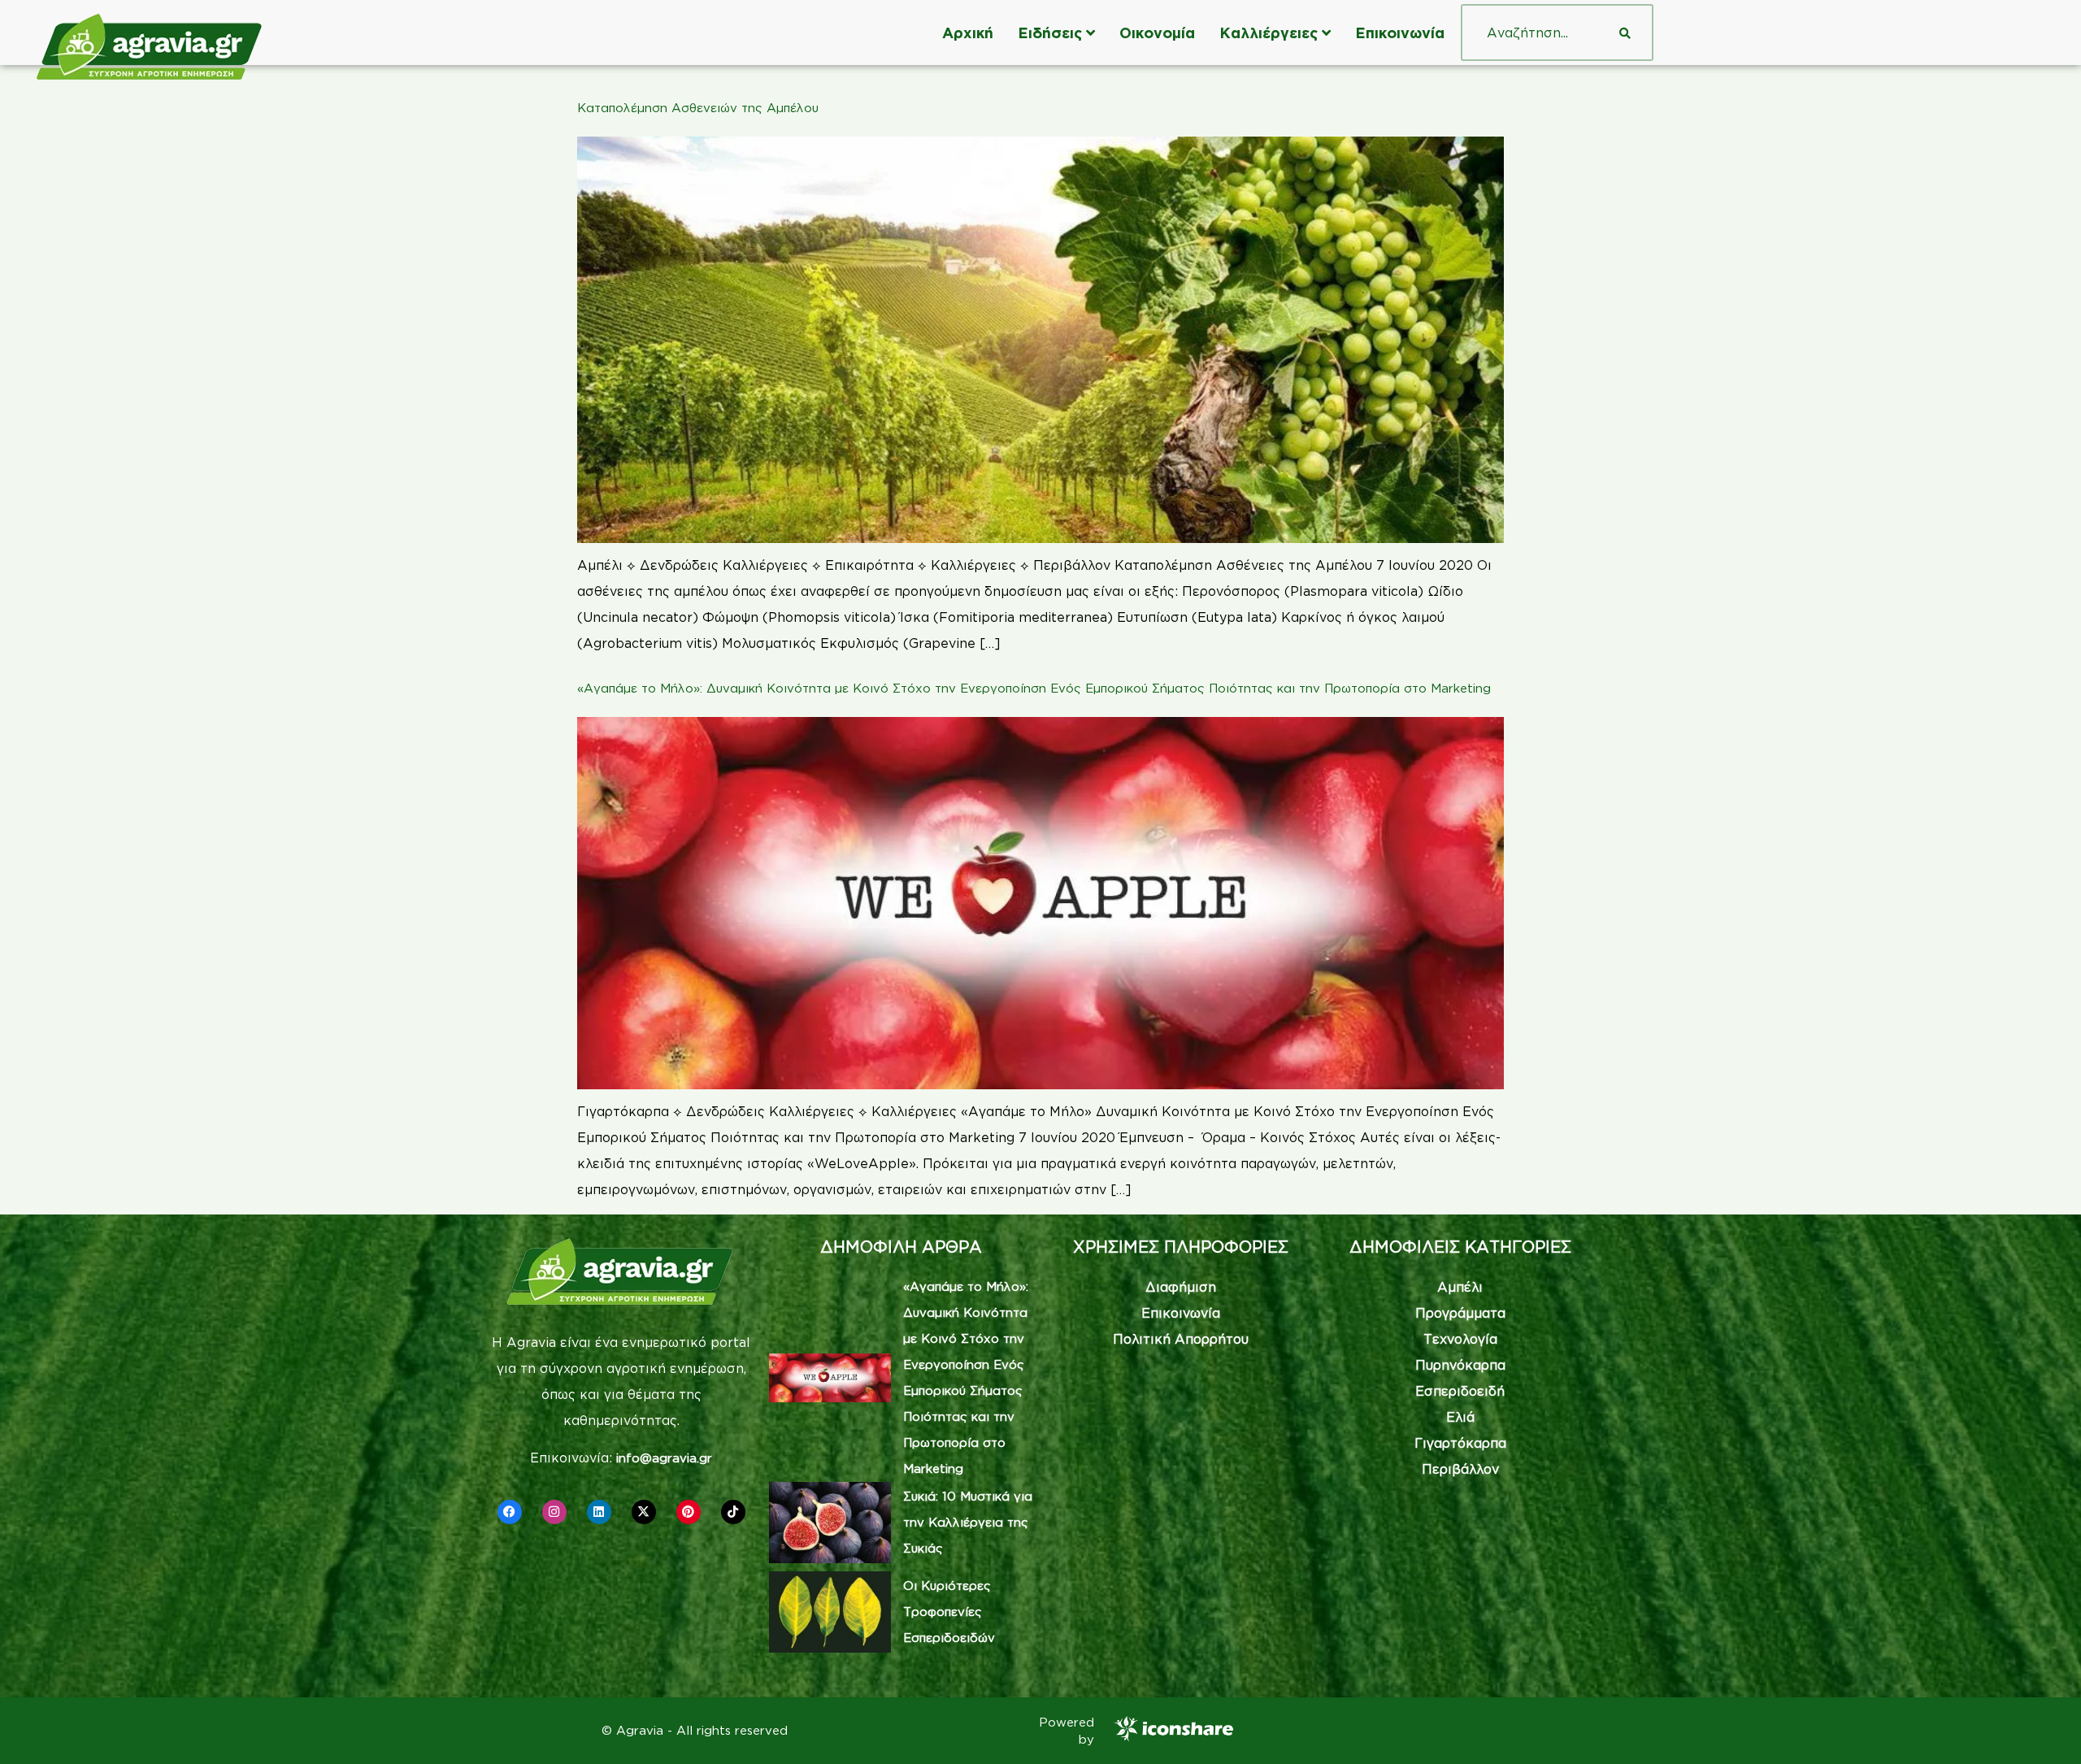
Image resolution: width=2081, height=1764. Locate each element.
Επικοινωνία (1400, 33)
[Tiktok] (733, 1512)
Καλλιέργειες (1269, 33)
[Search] (1625, 33)
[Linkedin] (599, 1512)
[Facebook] (510, 1512)
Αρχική (968, 33)
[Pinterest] (689, 1512)
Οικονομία (1157, 33)
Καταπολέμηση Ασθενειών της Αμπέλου (698, 108)
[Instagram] (554, 1512)
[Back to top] (2044, 1727)
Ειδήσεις (1050, 33)
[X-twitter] (644, 1512)
